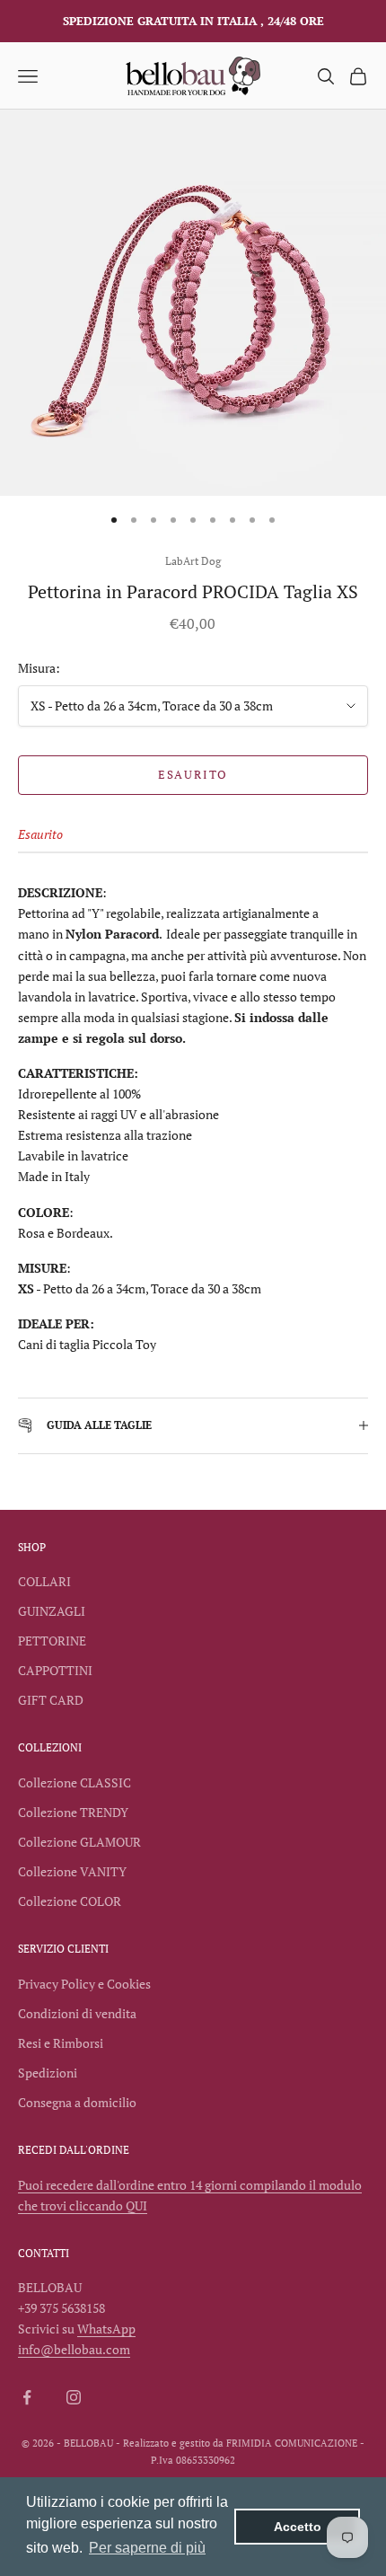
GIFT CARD (51, 1700)
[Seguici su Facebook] (27, 2397)
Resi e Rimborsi (61, 2043)
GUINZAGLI (52, 1611)
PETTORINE (52, 1641)
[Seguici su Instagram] (74, 2397)
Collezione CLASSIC (75, 1782)
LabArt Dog (193, 561)
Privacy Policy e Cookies (84, 1984)
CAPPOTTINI (55, 1670)
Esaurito (193, 774)
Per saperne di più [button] (147, 2548)
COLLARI (44, 1581)
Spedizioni (48, 2073)
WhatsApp (106, 2329)
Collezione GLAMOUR (79, 1842)
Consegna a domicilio (77, 2102)
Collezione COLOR (70, 1901)
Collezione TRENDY (73, 1812)
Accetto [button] (298, 2527)
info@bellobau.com (74, 2349)
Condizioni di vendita (77, 2013)
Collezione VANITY (72, 1871)
